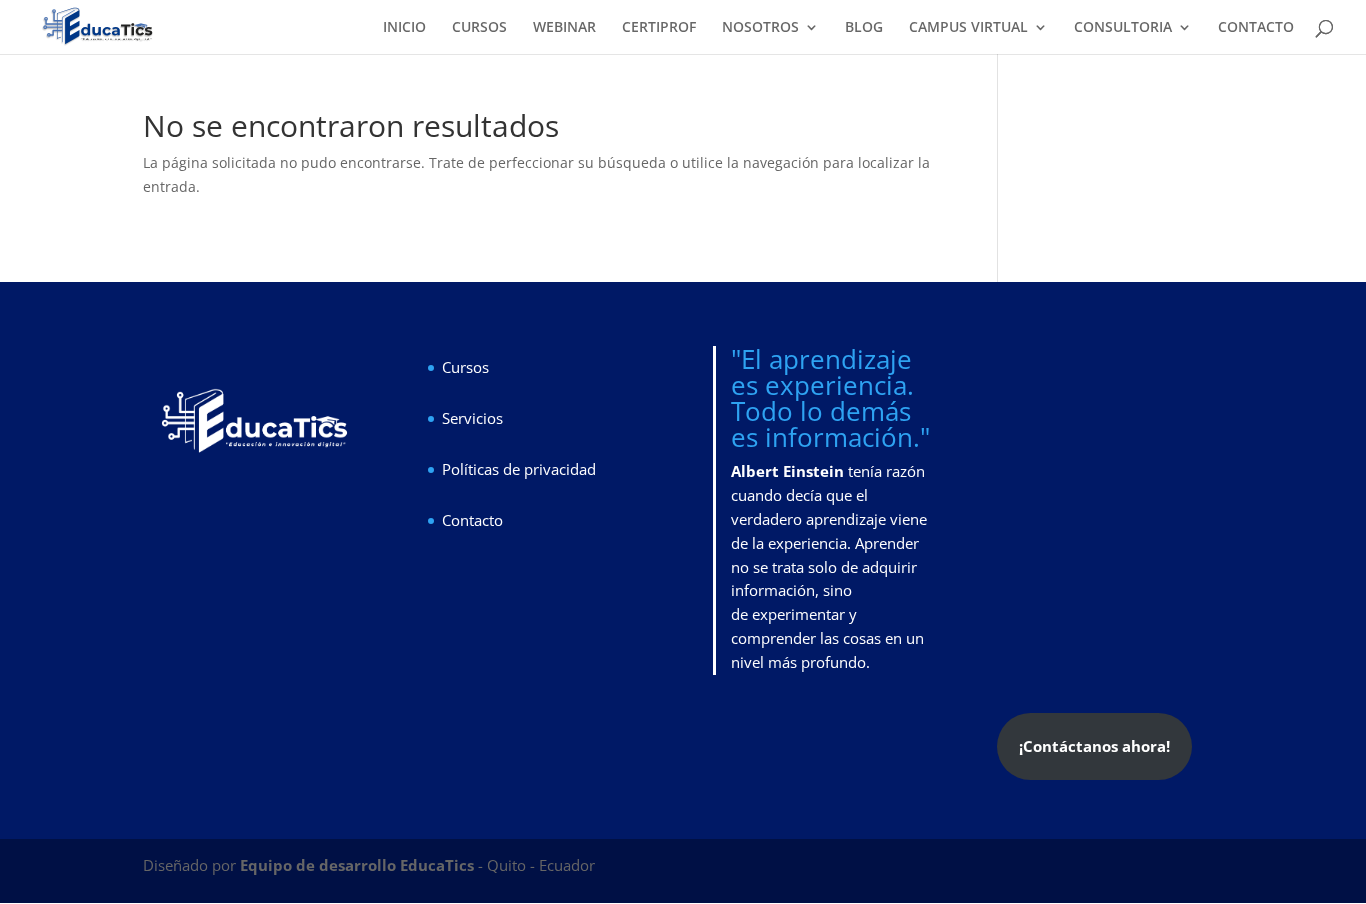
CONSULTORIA (1123, 28)
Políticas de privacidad (519, 469)
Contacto (472, 520)
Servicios (472, 418)
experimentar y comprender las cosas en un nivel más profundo (827, 638)
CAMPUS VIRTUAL (968, 28)
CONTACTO (1256, 28)
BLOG (864, 28)
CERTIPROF (659, 28)
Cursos (465, 367)
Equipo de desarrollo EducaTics (359, 865)
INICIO (404, 28)
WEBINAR (564, 28)
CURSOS (479, 28)
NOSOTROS (760, 28)
